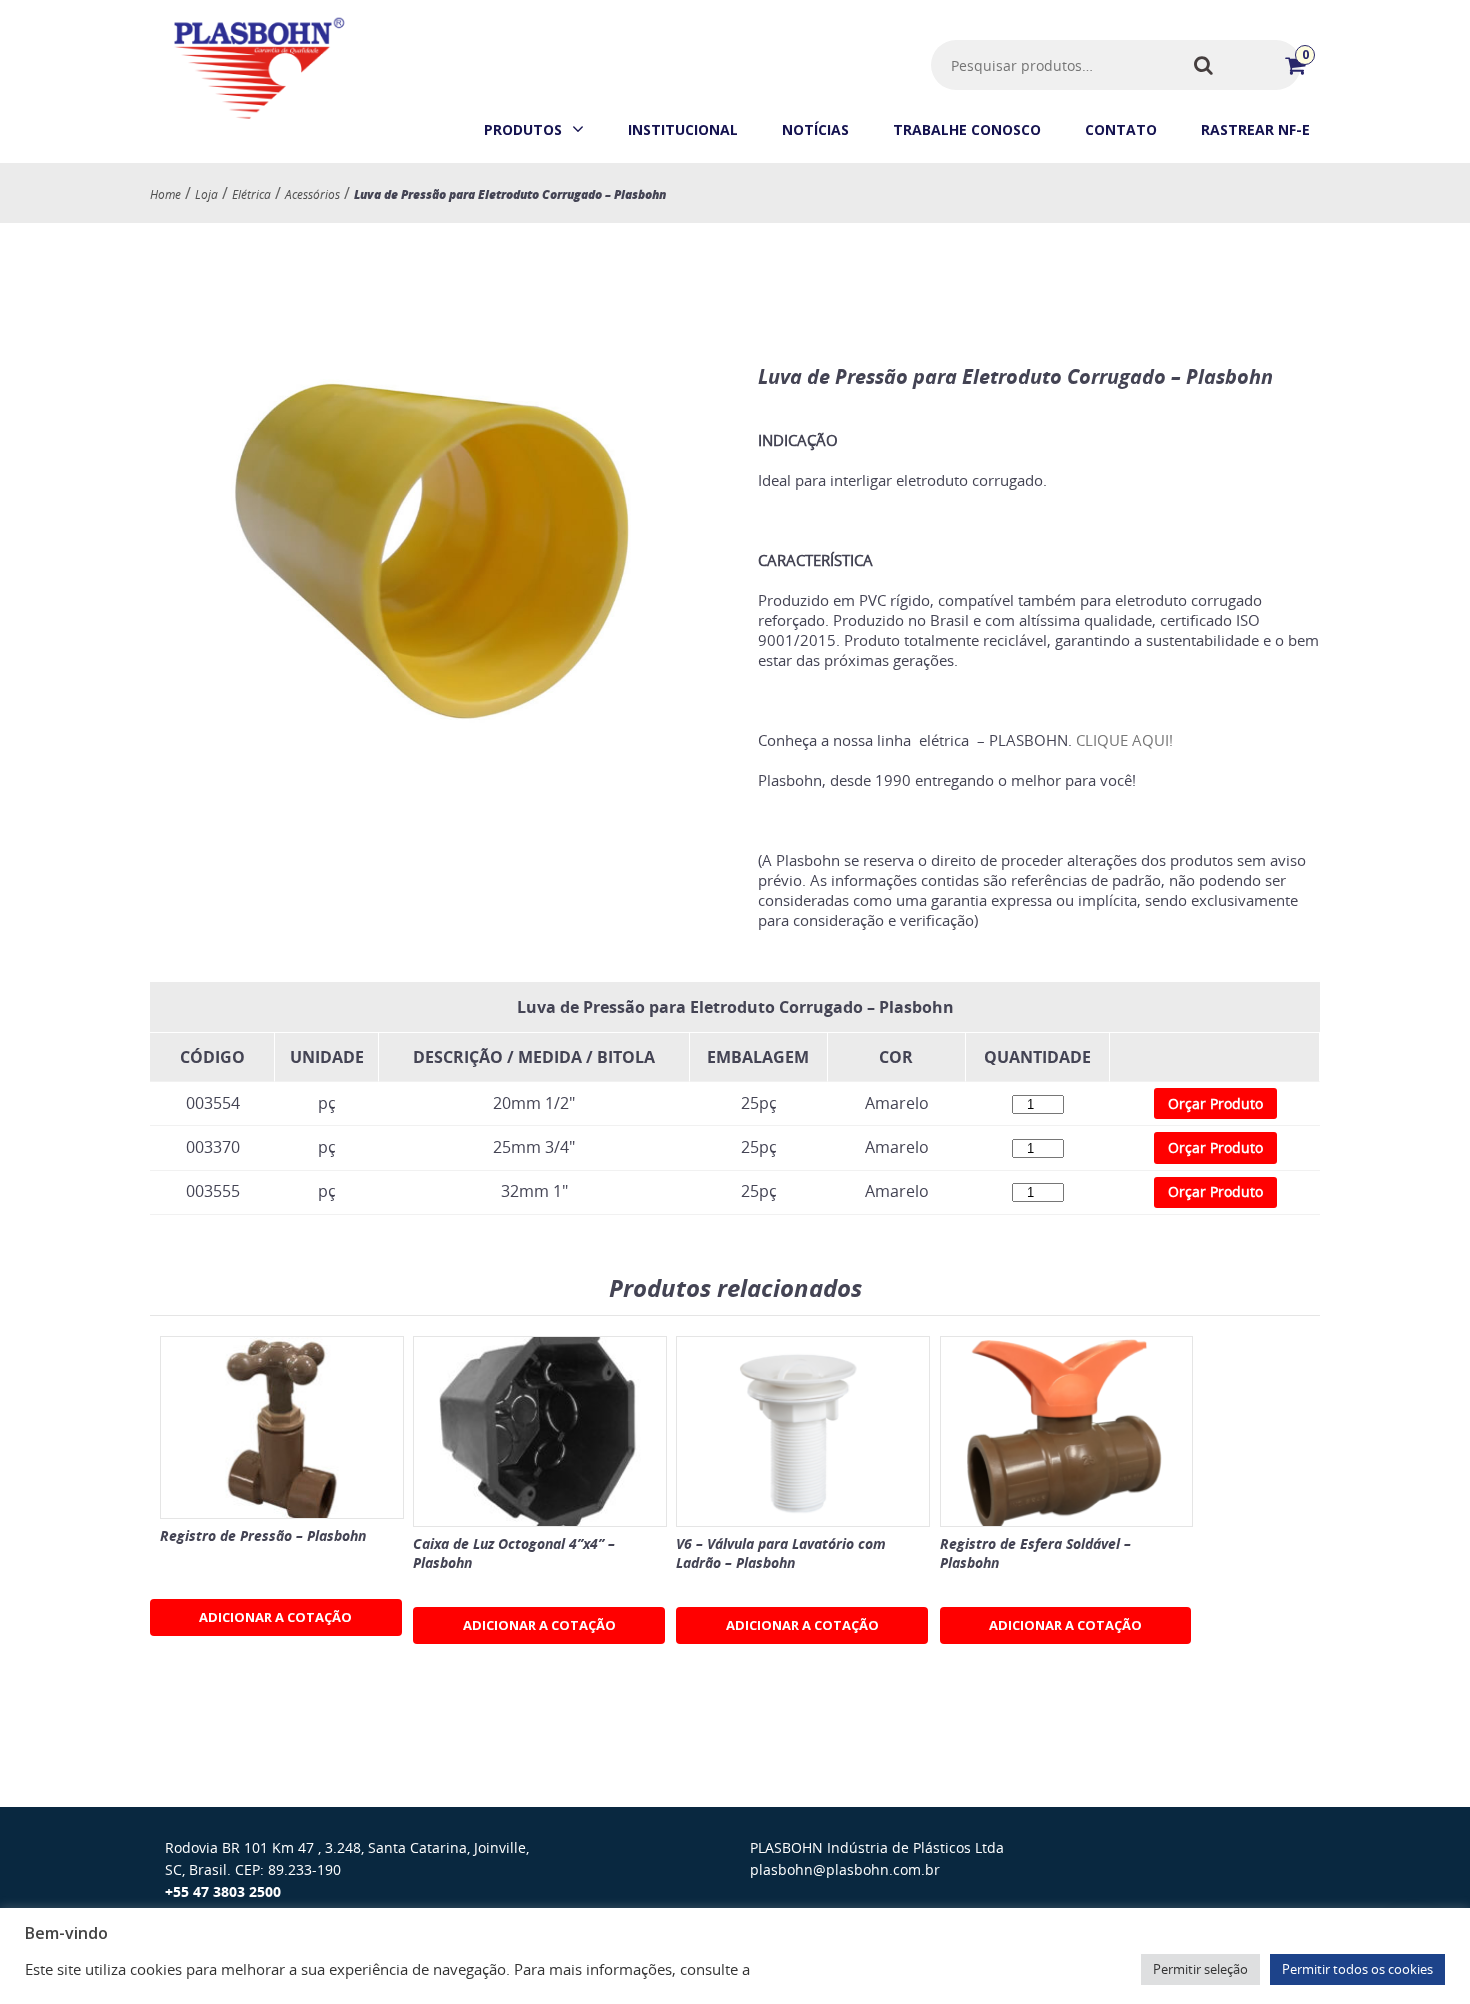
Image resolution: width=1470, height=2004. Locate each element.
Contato (1121, 129)
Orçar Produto (1215, 1103)
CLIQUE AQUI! (1124, 740)
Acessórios (312, 194)
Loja (206, 194)
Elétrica (251, 194)
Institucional (683, 129)
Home (165, 194)
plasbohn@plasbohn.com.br (845, 1869)
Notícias (815, 129)
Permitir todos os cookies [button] (1357, 1969)
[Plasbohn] (257, 119)
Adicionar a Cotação (275, 1617)
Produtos (523, 129)
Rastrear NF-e (1255, 129)
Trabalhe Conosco (967, 129)
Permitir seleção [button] (1200, 1969)
